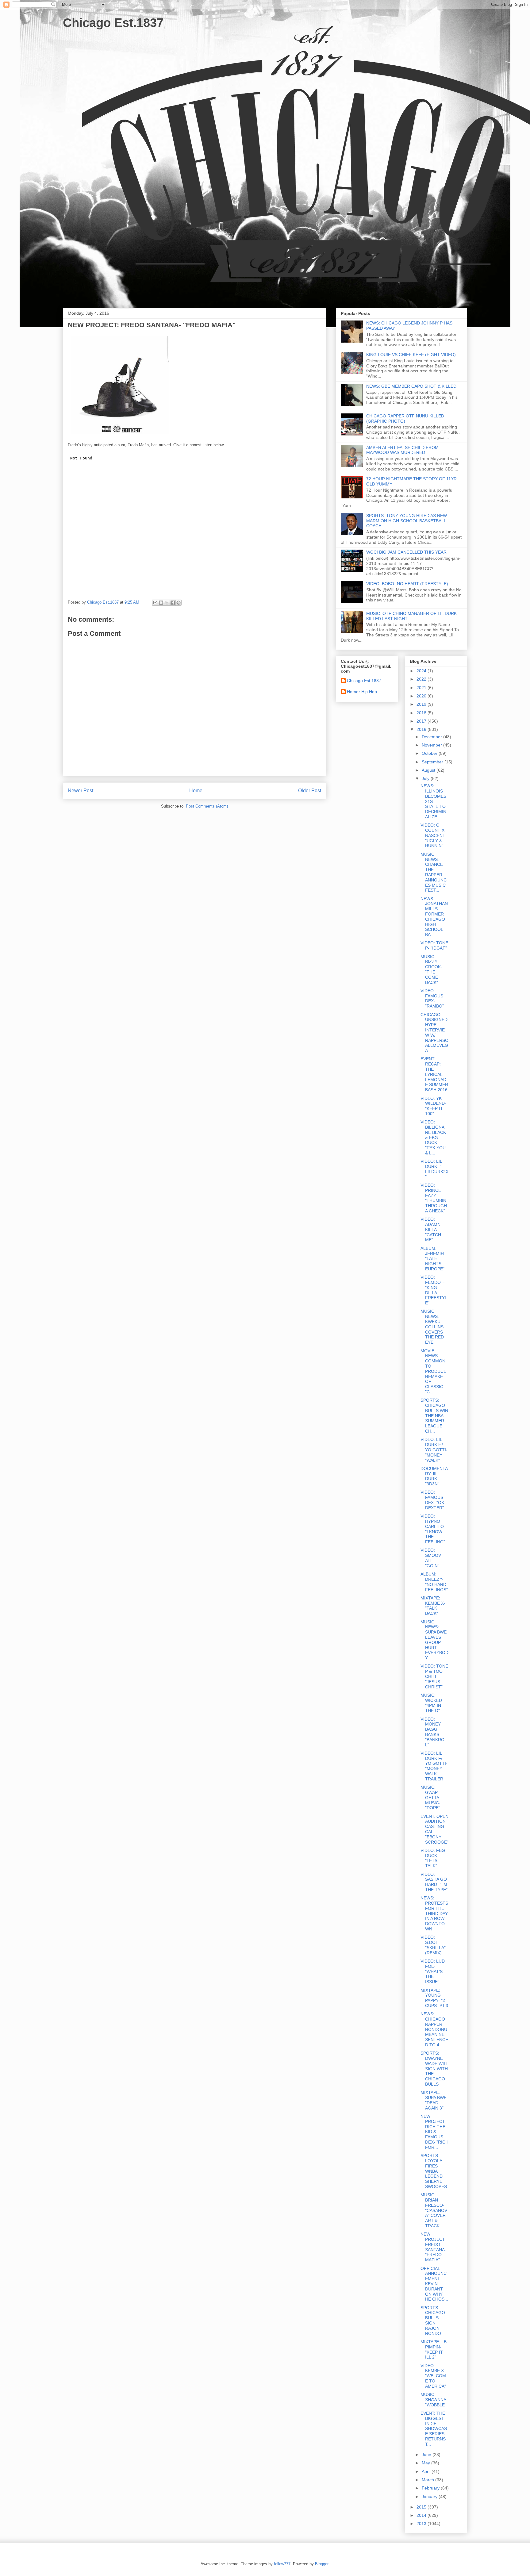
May (426, 2463)
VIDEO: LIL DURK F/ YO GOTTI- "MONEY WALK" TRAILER (434, 1766)
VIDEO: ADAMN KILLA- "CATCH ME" (431, 1229)
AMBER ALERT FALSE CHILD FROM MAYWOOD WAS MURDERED (402, 450)
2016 (422, 729)
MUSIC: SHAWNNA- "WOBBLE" (434, 2400)
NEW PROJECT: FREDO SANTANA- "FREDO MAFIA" (433, 2247)
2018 (422, 713)
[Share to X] (167, 603)
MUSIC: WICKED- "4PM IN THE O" (432, 1703)
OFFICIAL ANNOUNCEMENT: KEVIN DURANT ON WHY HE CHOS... (434, 2284)
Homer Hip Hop (362, 692)
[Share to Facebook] (173, 603)
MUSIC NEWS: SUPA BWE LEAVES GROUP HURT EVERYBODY (434, 1640)
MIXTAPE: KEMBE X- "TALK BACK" (433, 1606)
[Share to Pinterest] (179, 603)
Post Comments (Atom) (207, 806)
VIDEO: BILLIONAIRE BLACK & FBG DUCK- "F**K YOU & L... (433, 1137)
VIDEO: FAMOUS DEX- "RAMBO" (432, 998)
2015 (422, 2507)
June (427, 2455)
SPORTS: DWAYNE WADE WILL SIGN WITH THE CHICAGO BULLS (434, 2069)
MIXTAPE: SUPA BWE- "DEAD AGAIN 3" (434, 2100)
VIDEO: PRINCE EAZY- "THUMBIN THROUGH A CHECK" (434, 1198)
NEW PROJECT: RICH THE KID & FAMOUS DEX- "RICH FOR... (434, 2132)
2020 (422, 696)
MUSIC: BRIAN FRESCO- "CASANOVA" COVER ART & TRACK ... (434, 2210)
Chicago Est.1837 (113, 23)
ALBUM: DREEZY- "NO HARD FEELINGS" (434, 1582)
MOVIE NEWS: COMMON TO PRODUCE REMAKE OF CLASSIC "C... (433, 1371)
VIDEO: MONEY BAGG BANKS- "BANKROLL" (434, 1732)
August (429, 770)
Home (196, 791)
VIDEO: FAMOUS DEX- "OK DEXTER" (432, 1500)
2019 (422, 704)
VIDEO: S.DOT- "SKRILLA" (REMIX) (433, 1945)
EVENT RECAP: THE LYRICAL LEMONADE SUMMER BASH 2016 (434, 1074)
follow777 (282, 2564)
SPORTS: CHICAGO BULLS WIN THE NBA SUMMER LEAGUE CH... (434, 1416)
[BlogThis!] (161, 603)
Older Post (310, 791)
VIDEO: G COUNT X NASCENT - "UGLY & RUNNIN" (434, 835)
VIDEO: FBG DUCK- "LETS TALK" (433, 1858)
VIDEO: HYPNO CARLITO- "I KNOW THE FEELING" (433, 1529)
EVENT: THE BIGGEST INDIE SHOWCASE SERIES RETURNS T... (434, 2429)
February (431, 2488)
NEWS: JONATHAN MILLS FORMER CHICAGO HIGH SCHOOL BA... (434, 917)
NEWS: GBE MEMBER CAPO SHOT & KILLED (411, 386)
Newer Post (81, 791)
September (433, 762)
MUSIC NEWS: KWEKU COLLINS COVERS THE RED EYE (432, 1327)
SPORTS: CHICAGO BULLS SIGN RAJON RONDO (433, 2321)
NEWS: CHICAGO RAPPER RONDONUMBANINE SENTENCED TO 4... (434, 2029)
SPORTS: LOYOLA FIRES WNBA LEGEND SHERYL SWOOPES (434, 2171)
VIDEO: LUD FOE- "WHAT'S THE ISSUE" (433, 1971)
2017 (422, 721)
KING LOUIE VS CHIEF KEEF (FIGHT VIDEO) (411, 355)
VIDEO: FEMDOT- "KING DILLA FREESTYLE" (434, 1290)
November (432, 745)
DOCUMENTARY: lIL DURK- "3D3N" (434, 1476)
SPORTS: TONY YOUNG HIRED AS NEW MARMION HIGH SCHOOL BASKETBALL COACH (407, 521)
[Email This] (155, 603)
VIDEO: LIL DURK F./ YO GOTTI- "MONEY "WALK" (434, 1450)
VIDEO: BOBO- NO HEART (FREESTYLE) (407, 584)
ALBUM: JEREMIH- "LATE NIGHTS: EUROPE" (433, 1259)
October (430, 753)
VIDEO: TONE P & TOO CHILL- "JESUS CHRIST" (434, 1676)
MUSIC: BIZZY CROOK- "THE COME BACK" (431, 969)
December (432, 737)
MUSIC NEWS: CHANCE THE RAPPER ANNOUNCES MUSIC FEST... (434, 872)
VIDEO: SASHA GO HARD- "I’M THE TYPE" (434, 1882)
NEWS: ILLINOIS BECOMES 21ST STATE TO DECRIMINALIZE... (433, 801)
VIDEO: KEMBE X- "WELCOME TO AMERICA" (433, 2376)
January (430, 2497)
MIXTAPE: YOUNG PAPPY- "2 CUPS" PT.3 (434, 1998)
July (426, 778)
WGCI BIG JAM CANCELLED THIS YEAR (406, 552)
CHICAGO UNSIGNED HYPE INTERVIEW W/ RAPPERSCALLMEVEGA (434, 1033)
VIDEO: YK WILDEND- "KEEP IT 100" (433, 1106)
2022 (422, 679)
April (427, 2471)
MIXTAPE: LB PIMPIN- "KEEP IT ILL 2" (434, 2349)
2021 (422, 688)
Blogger (322, 2564)
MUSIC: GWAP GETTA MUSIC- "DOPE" (430, 1797)
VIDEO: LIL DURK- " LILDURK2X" (434, 1169)
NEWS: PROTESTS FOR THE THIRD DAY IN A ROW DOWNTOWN (434, 1913)
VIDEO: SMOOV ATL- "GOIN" (431, 1558)
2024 (422, 671)
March (428, 2480)
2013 (422, 2524)
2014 (422, 2515)
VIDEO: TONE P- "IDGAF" (434, 945)
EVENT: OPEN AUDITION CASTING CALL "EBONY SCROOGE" (434, 1829)
